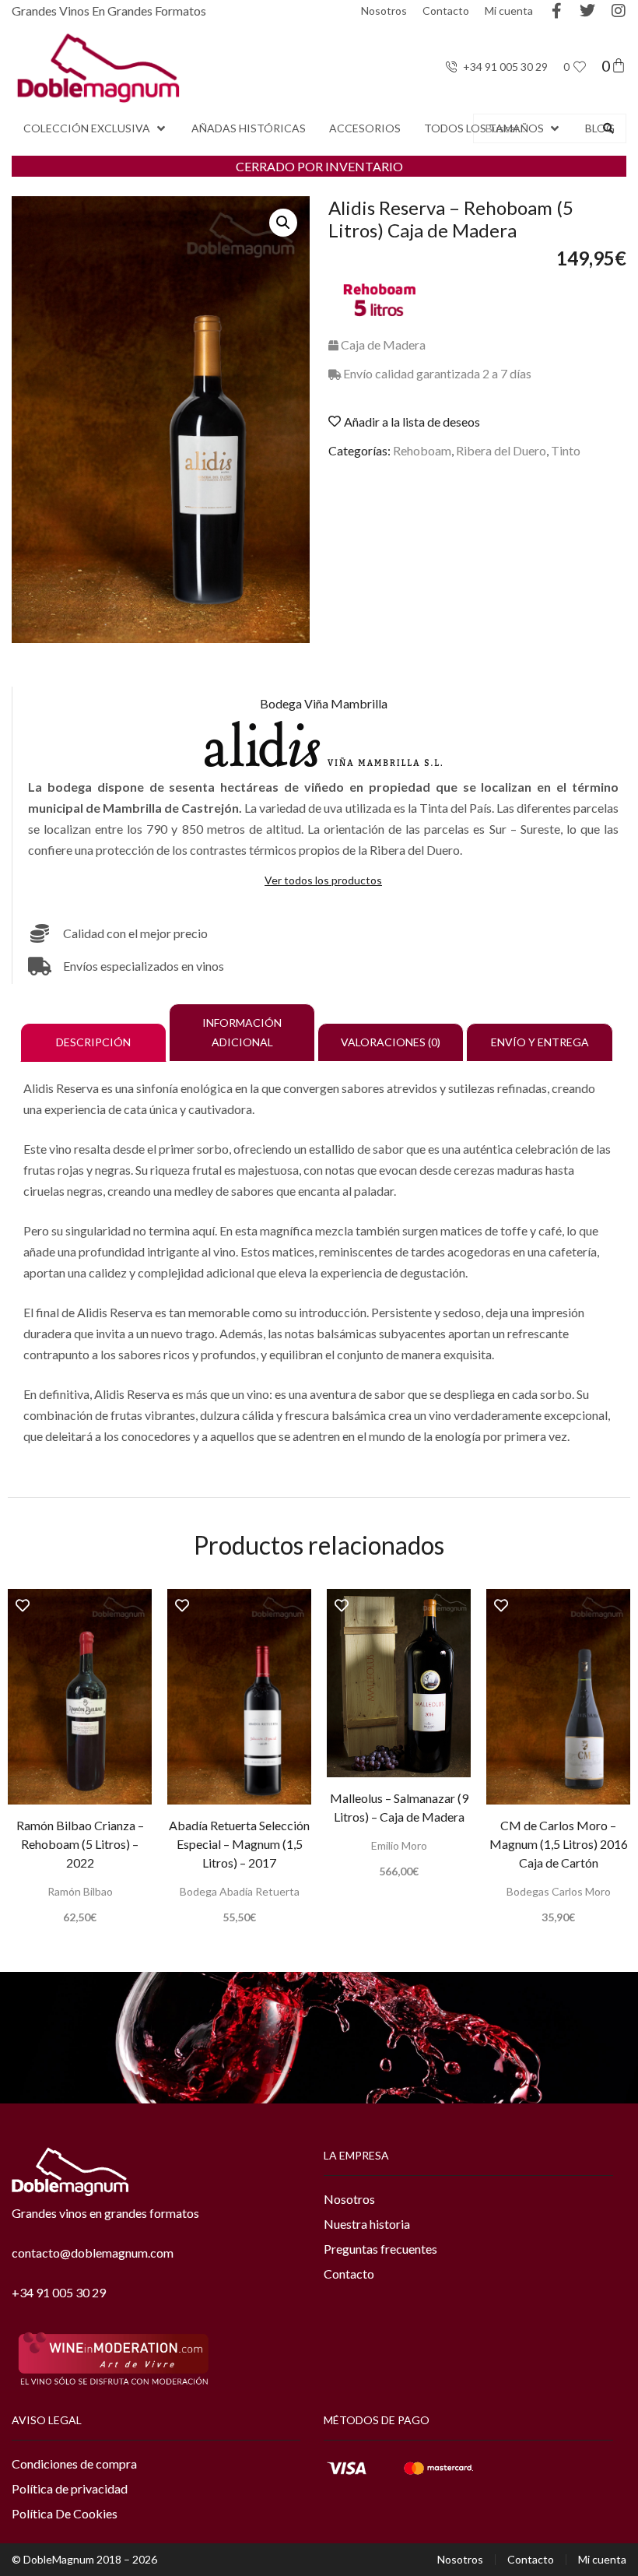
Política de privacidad (70, 2488)
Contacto (446, 11)
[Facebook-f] (556, 11)
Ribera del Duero (501, 450)
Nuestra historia (367, 2224)
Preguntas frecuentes (380, 2249)
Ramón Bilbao (80, 1891)
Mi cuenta (509, 11)
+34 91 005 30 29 (59, 2292)
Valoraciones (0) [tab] (391, 1042)
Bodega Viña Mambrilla (324, 703)
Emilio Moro (399, 1845)
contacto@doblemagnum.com (93, 2253)
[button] (96, 128)
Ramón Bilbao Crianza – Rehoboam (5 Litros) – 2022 (80, 1844)
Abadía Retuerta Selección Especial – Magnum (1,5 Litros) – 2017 (239, 1844)
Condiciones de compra (74, 2464)
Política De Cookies (65, 2513)
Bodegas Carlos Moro (559, 1891)
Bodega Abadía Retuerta (240, 1891)
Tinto (566, 450)
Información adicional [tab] (242, 1032)
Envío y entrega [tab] (540, 1042)
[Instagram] (619, 11)
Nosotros (384, 11)
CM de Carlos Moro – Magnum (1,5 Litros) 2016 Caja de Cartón (559, 1844)
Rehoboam (422, 450)
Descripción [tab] (93, 1042)
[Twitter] (587, 11)
